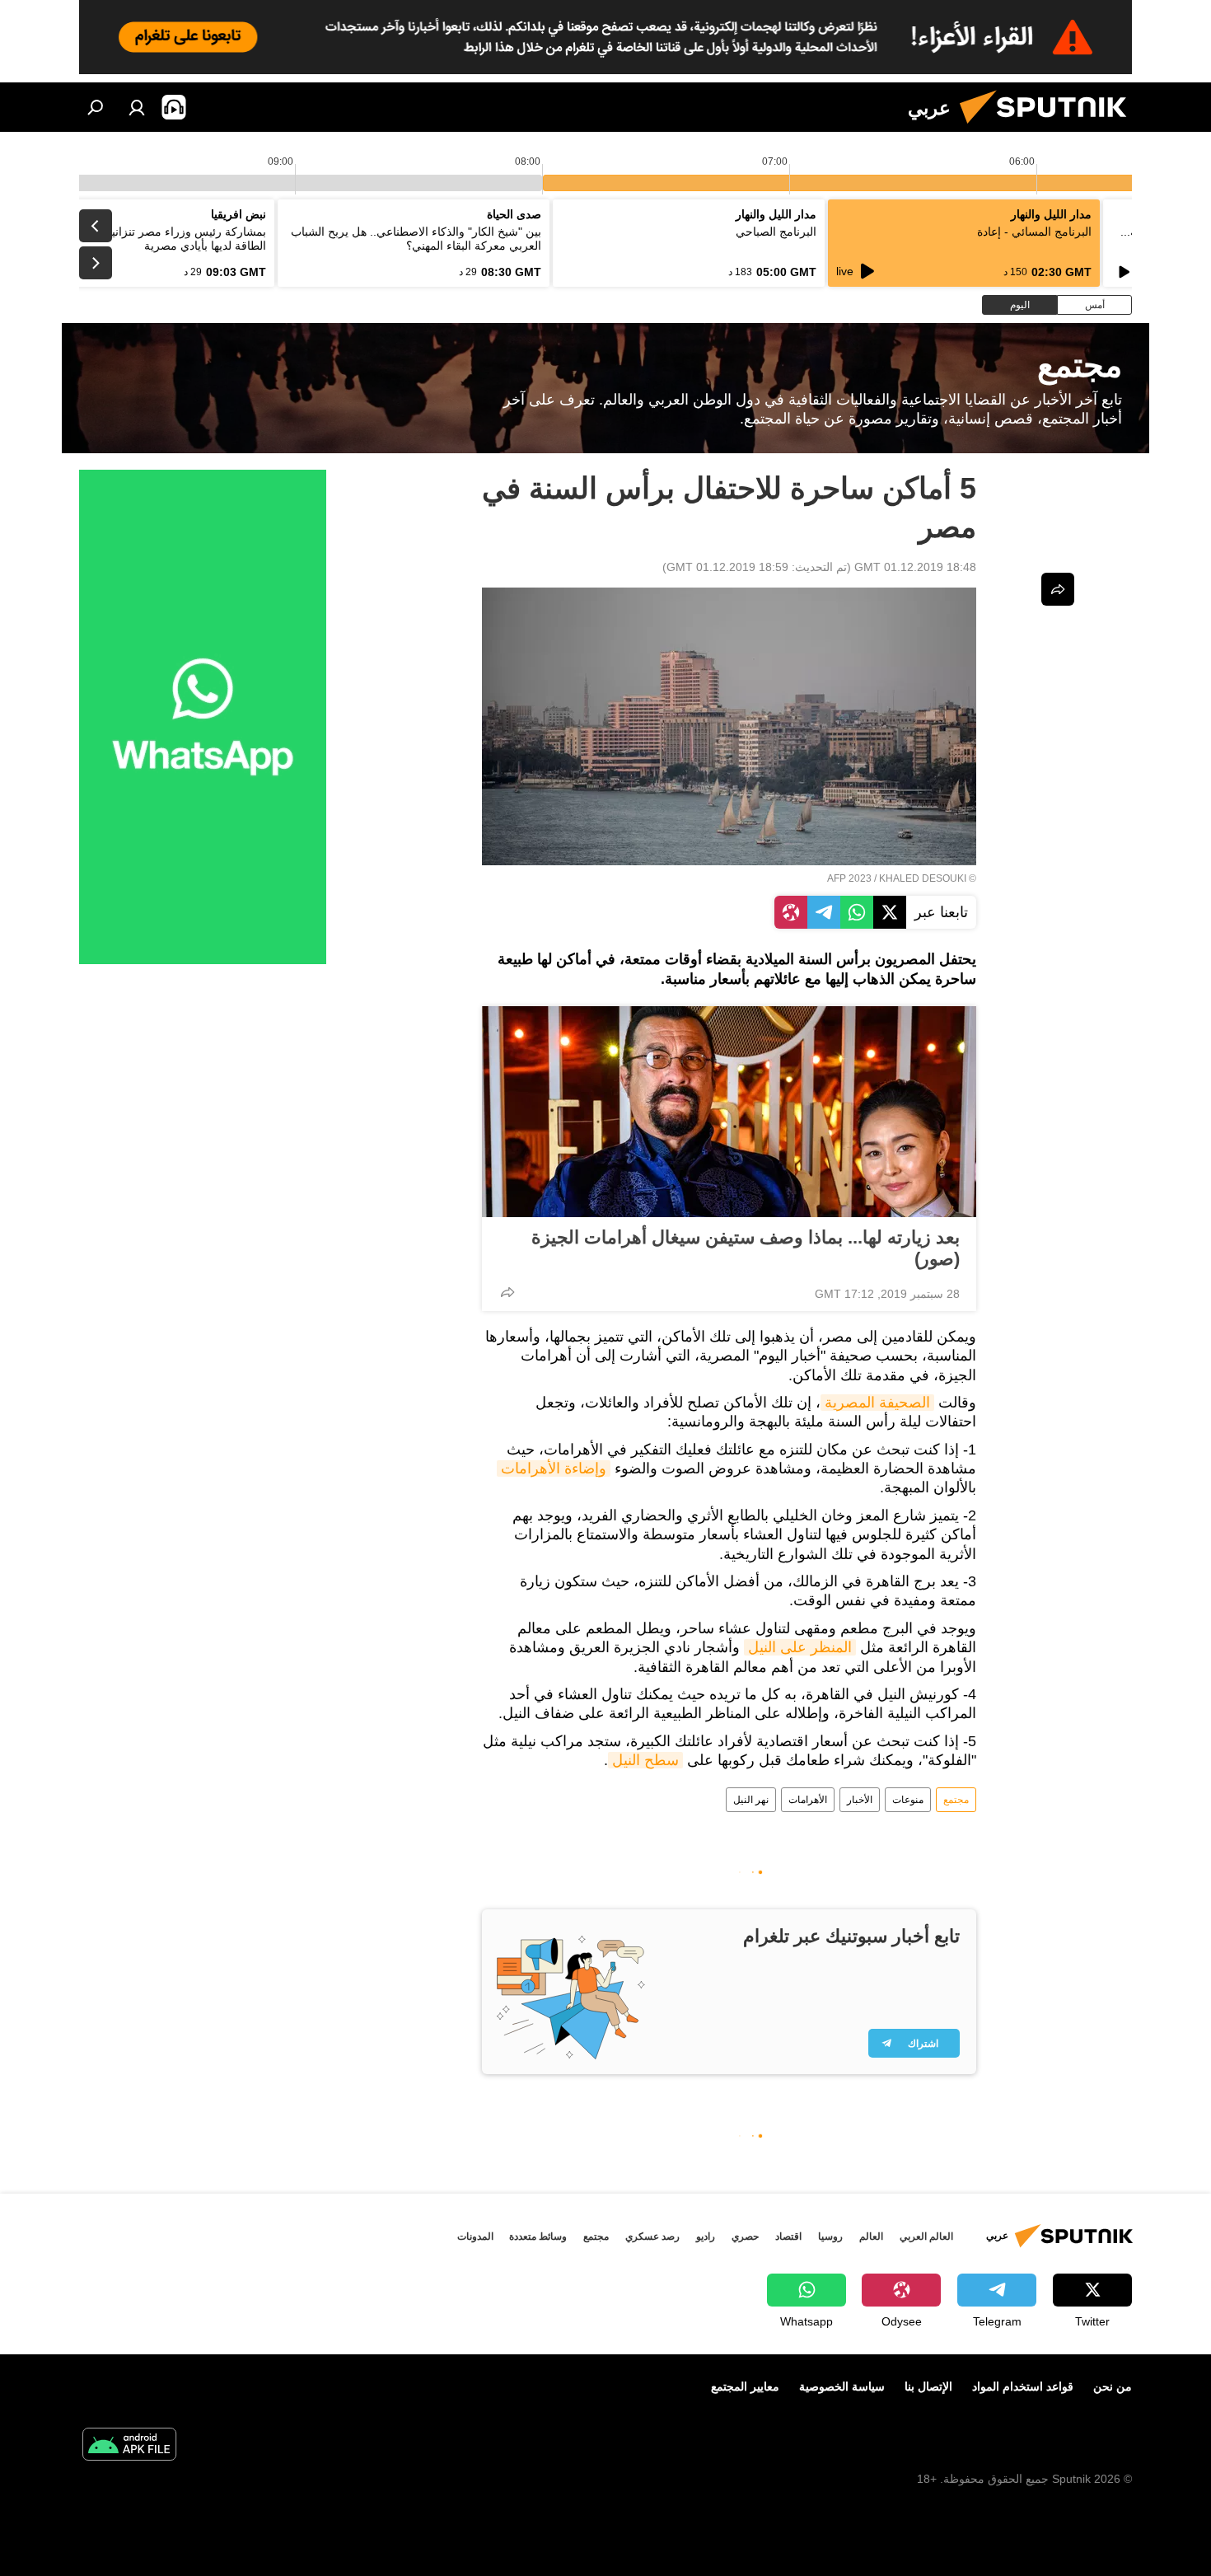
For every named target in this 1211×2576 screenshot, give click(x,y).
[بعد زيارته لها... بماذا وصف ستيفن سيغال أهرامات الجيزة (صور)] (729, 1112)
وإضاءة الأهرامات (554, 1468)
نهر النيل (751, 1800)
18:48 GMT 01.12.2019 (915, 567)
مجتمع (956, 1800)
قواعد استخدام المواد (1023, 2386)
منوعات (908, 1800)
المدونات (475, 2236)
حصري (745, 2236)
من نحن (1113, 2386)
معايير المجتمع (745, 2386)
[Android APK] (129, 2446)
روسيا (830, 2236)
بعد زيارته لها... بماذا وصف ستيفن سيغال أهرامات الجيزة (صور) (746, 1248)
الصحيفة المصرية (877, 1403)
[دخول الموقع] (137, 107)
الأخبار (860, 1800)
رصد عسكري (652, 2236)
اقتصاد (788, 2236)
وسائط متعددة (538, 2236)
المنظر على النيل (800, 1647)
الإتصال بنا (928, 2386)
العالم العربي (926, 2236)
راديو (706, 2236)
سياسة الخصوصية (842, 2386)
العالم (871, 2236)
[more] (507, 1292)
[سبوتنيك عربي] (1050, 128)
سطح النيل (645, 1760)
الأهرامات (808, 1800)
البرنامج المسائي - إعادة (1034, 232)
